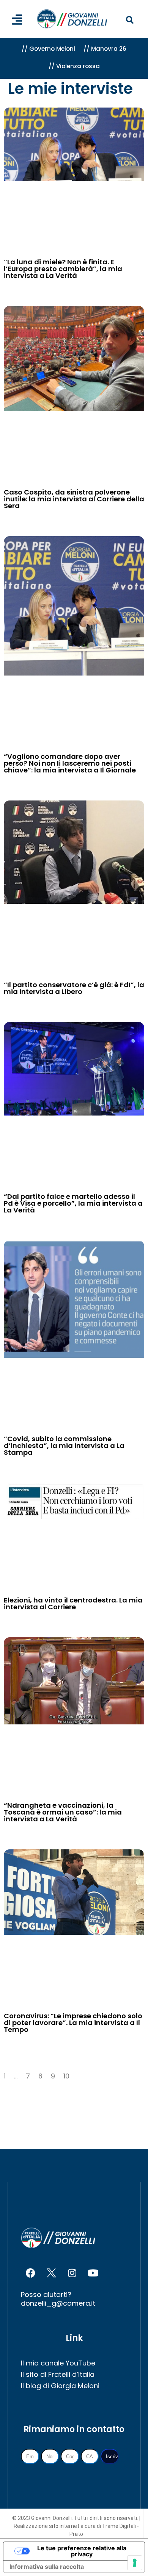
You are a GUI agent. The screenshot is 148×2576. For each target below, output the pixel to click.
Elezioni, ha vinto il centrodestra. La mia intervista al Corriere (73, 1603)
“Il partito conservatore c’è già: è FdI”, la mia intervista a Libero (74, 988)
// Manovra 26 (105, 49)
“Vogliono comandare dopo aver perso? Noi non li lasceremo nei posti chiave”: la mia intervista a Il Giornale (70, 763)
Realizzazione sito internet (47, 2526)
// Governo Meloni (48, 49)
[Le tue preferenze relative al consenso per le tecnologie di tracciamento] (135, 2563)
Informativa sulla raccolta (47, 2567)
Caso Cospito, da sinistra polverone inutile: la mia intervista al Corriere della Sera (74, 499)
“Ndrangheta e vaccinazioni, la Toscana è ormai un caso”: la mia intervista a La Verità (63, 1812)
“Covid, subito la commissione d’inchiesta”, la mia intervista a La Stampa (64, 1446)
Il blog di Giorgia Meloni (60, 2386)
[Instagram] (72, 2273)
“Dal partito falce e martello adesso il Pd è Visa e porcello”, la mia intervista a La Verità (73, 1203)
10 (66, 2076)
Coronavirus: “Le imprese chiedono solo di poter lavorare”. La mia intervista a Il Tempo (73, 2023)
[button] (130, 20)
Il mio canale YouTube (58, 2363)
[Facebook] (30, 2273)
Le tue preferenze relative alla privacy (82, 2551)
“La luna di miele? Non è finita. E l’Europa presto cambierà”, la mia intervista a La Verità (63, 269)
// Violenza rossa (74, 66)
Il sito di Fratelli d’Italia (58, 2374)
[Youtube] (93, 2273)
